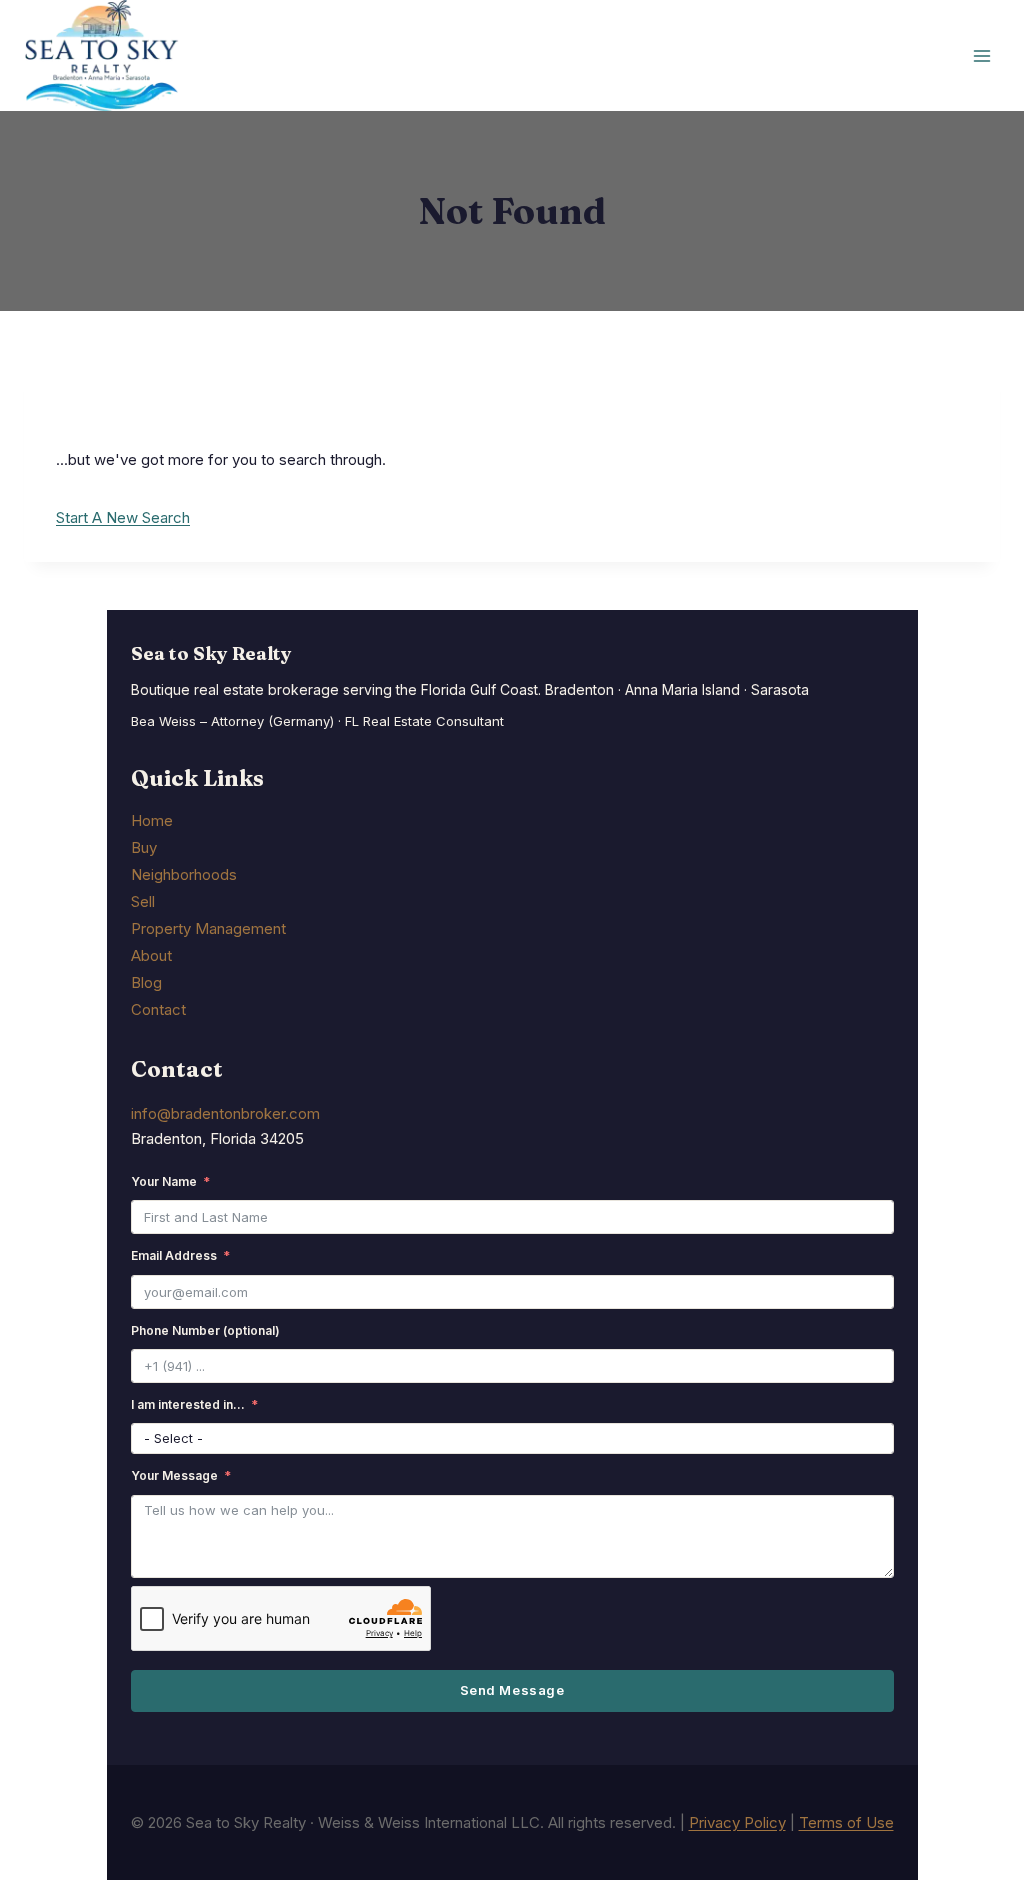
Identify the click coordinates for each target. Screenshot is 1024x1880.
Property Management (208, 928)
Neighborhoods (184, 874)
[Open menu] (981, 55)
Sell (143, 901)
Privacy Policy (737, 1822)
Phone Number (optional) (205, 1330)
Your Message (174, 1475)
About (151, 955)
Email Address (174, 1255)
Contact (158, 1009)
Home (152, 820)
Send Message (512, 1690)
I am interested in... (188, 1404)
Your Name (164, 1181)
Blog (146, 982)
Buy (144, 847)
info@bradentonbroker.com (225, 1113)
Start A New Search (123, 517)
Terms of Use (846, 1822)
